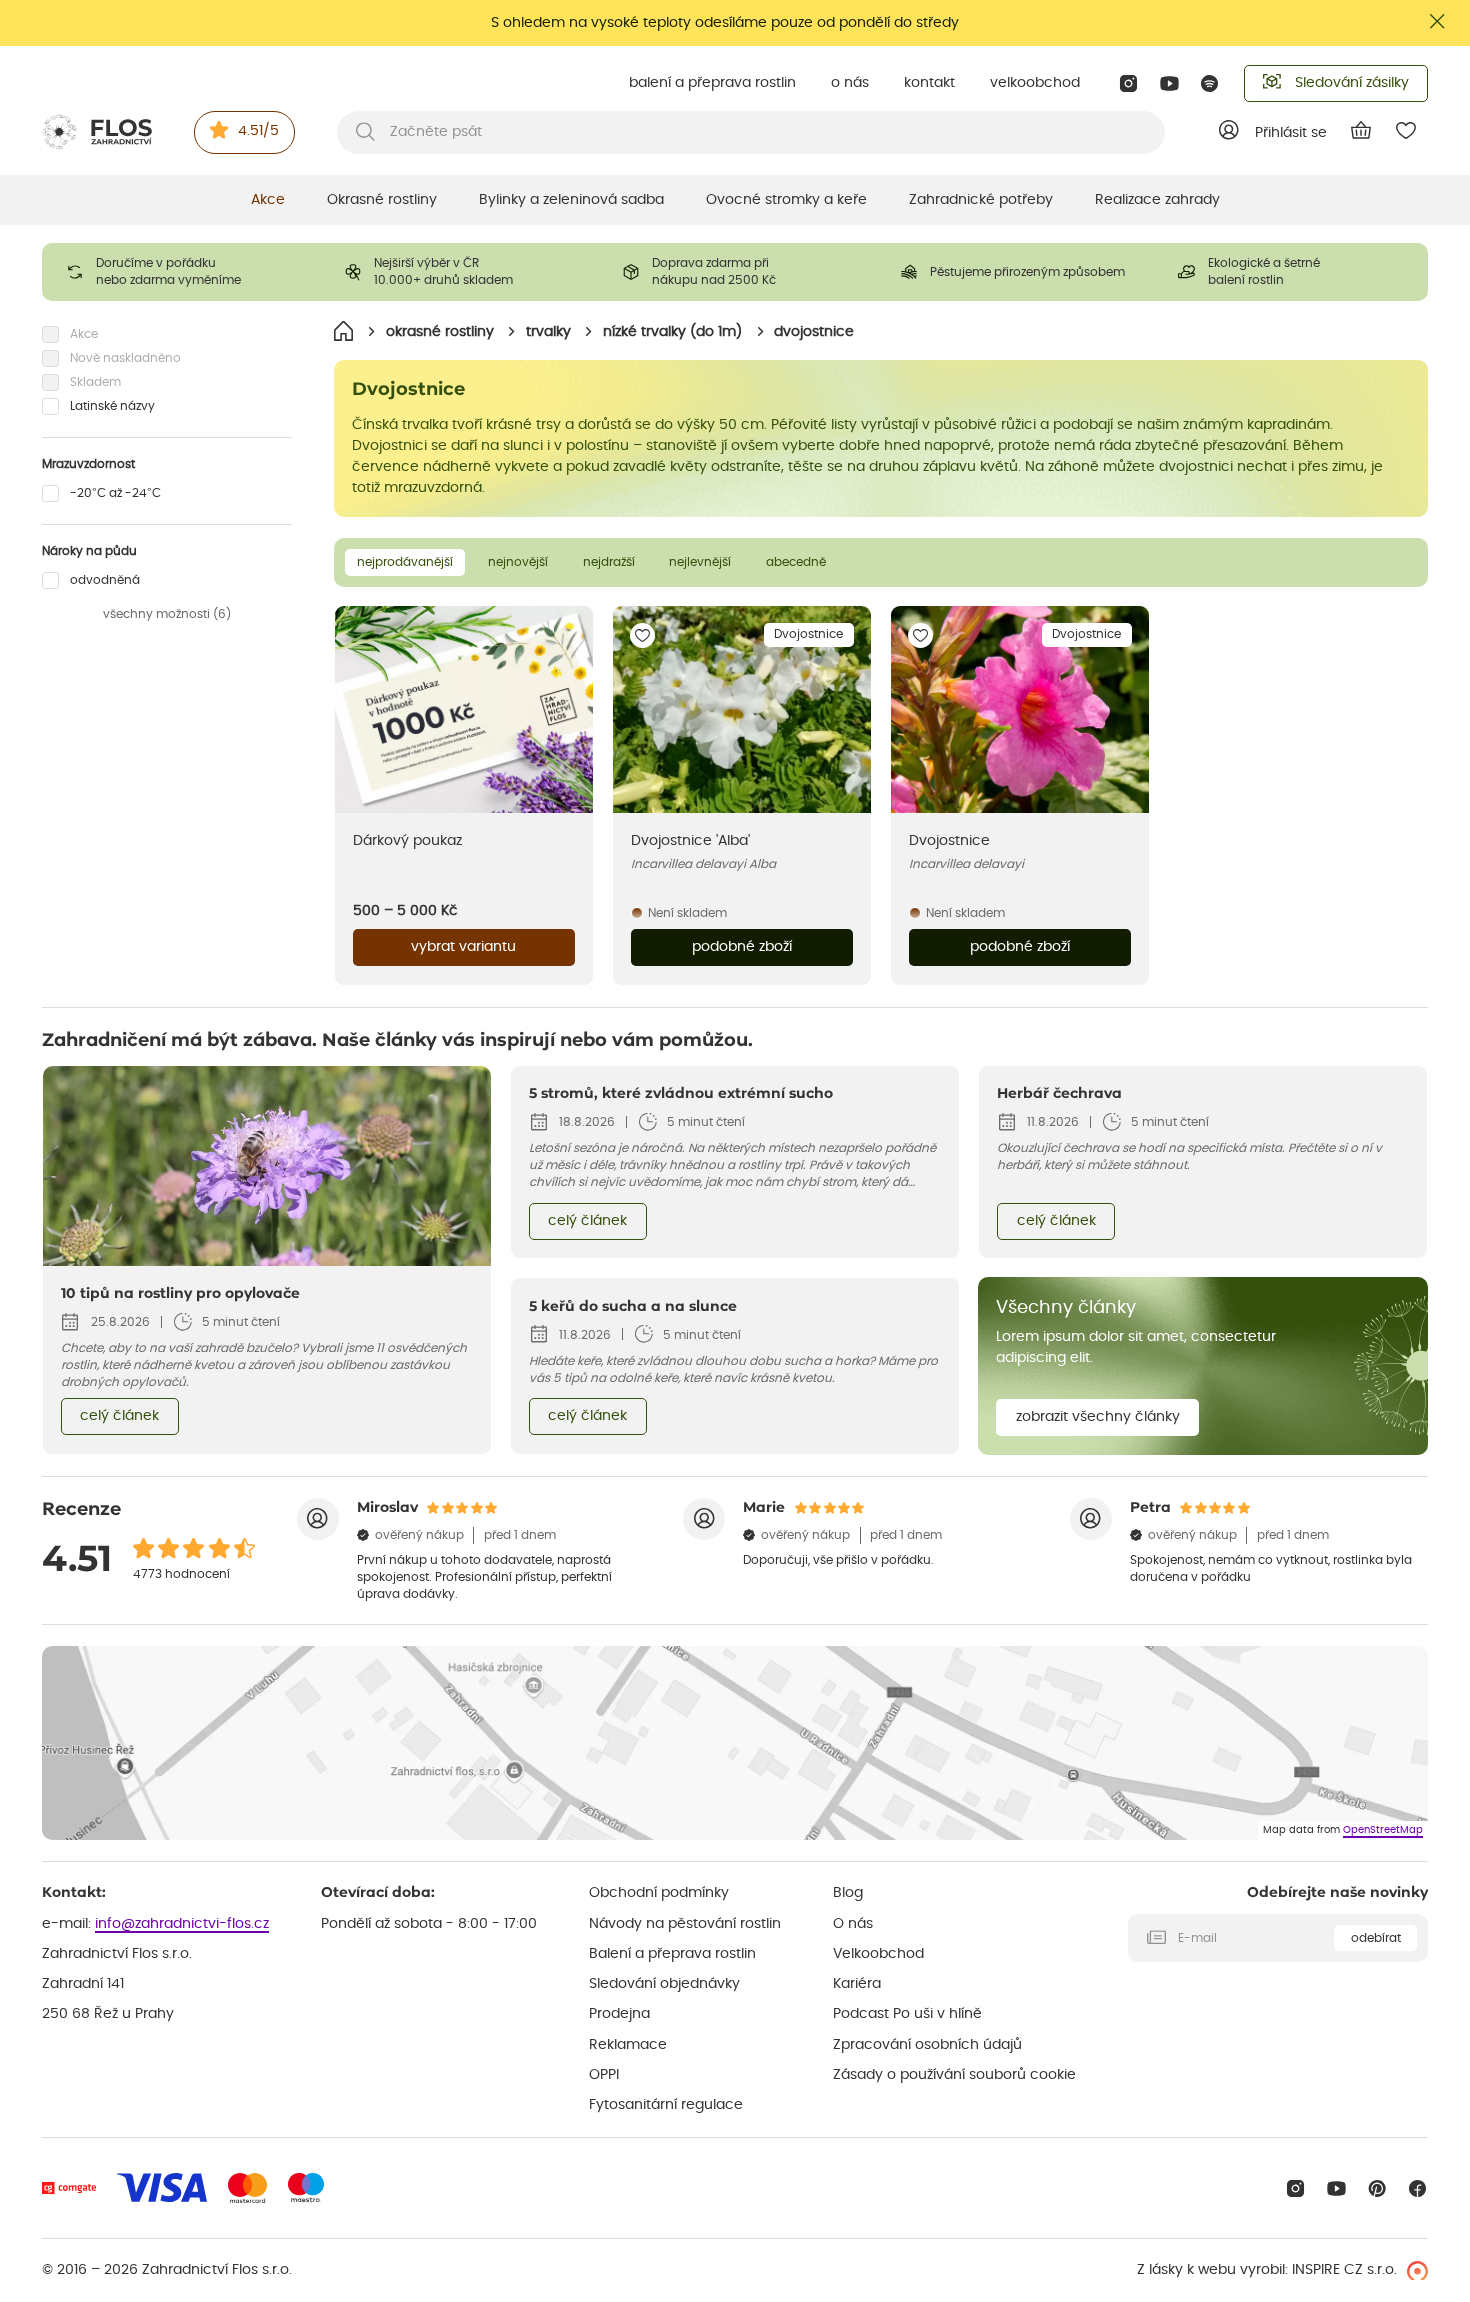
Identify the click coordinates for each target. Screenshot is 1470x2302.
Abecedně (796, 562)
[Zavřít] (1438, 21)
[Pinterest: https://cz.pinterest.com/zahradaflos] (1377, 2188)
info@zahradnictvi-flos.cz (182, 1924)
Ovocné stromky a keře (786, 200)
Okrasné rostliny (382, 200)
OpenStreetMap (1383, 1830)
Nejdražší (609, 562)
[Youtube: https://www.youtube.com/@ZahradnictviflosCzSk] (1169, 83)
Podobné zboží (742, 947)
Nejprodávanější (405, 562)
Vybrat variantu (463, 947)
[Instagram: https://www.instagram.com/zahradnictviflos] (1128, 83)
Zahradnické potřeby (981, 200)
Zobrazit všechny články (1098, 1417)
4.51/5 (258, 131)
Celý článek (119, 1416)
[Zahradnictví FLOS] (97, 132)
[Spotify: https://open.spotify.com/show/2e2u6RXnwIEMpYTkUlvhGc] (1210, 83)
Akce (268, 200)
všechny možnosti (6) (167, 614)
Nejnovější (518, 562)
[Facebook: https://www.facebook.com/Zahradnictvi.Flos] (1417, 2188)
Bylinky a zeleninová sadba (571, 200)
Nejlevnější (700, 562)
